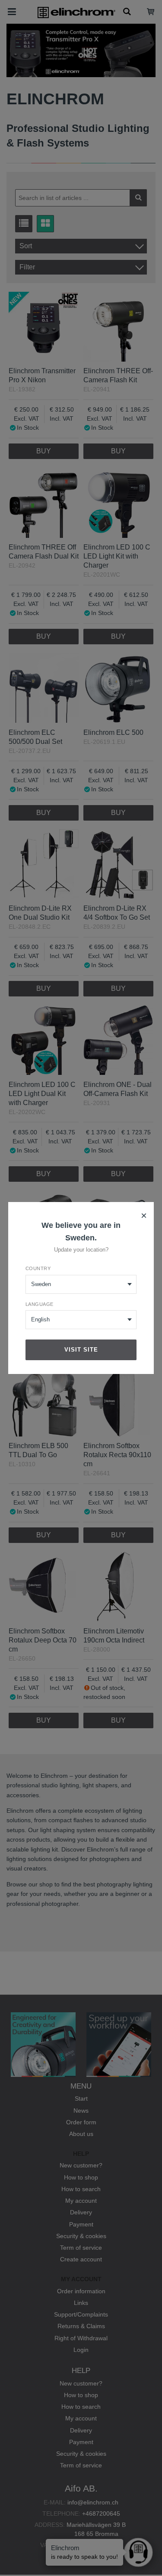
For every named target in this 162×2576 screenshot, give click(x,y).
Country (38, 1268)
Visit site (81, 1350)
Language (40, 1304)
